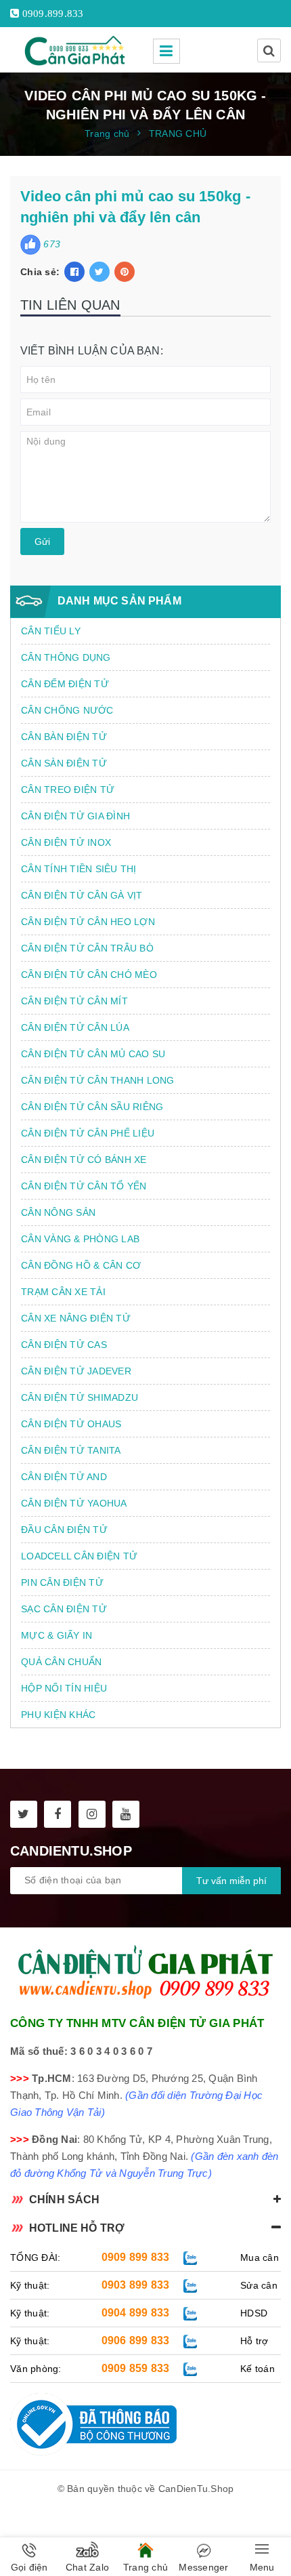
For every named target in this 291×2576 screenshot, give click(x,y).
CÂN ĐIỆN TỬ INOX (66, 842)
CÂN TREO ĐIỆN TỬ (68, 790)
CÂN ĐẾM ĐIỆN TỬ (65, 684)
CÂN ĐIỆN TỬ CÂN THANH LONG (98, 1080)
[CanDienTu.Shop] (76, 50)
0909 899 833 (136, 2257)
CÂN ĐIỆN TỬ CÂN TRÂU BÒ (87, 948)
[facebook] (58, 1814)
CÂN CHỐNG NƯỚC (67, 710)
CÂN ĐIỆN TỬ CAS (64, 1345)
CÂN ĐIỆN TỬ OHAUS (71, 1424)
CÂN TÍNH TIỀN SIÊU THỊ (79, 869)
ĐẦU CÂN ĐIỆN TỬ (64, 1530)
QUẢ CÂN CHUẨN (61, 1662)
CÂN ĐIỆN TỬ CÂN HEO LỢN (88, 922)
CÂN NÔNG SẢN (58, 1212)
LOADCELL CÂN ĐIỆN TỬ (79, 1556)
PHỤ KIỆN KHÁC (58, 1715)
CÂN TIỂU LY (51, 631)
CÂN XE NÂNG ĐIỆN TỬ (76, 1318)
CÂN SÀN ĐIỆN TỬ (64, 763)
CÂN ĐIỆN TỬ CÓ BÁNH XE (84, 1160)
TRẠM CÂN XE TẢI (63, 1292)
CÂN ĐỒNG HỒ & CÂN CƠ (81, 1265)
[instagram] (92, 1814)
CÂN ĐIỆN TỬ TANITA (71, 1450)
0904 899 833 (136, 2313)
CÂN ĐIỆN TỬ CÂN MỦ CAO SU (93, 1054)
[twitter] (24, 1814)
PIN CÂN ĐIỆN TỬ (62, 1582)
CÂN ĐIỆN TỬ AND (64, 1477)
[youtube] (126, 1814)
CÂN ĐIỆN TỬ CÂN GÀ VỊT (82, 895)
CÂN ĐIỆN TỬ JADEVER (76, 1371)
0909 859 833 (136, 2368)
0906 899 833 (136, 2340)
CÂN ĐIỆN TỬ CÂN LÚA (75, 1027)
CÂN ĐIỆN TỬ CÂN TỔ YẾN (84, 1186)
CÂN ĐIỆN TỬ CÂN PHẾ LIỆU (88, 1133)
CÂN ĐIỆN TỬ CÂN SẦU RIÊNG (92, 1107)
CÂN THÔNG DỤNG (66, 657)
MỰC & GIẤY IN (57, 1635)
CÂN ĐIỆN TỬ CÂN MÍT (74, 1001)
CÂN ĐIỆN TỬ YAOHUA (74, 1503)
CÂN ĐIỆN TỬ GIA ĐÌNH (75, 816)
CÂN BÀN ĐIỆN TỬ (64, 737)
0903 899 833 (136, 2285)
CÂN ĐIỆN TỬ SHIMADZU (80, 1397)
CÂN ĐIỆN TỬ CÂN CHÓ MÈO (89, 975)
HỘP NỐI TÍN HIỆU (64, 1688)
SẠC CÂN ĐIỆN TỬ (64, 1609)
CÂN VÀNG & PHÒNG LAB (80, 1239)
